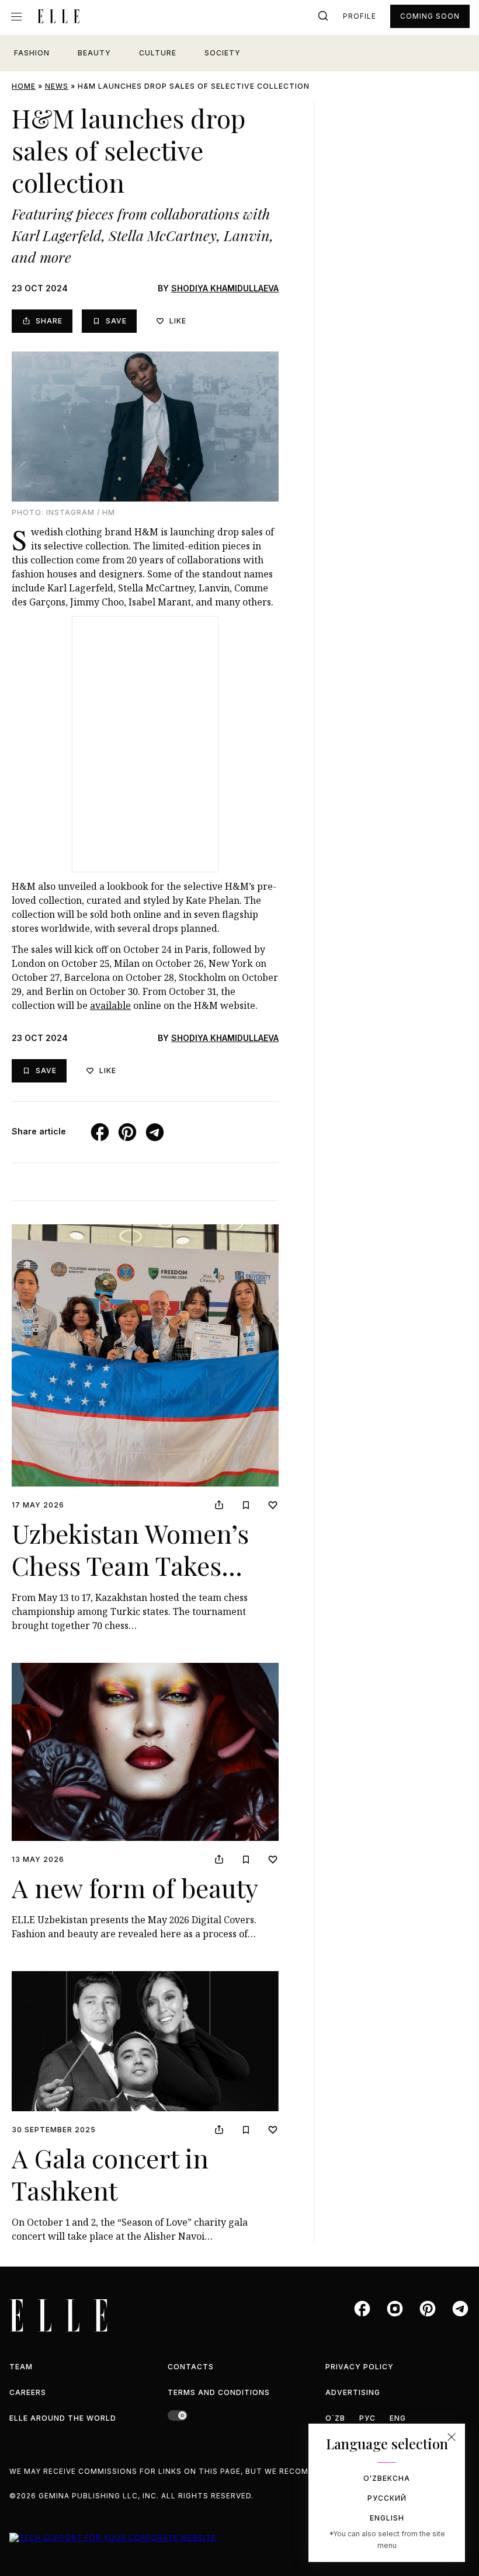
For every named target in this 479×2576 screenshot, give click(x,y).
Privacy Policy (360, 2367)
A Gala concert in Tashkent (110, 2174)
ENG (398, 2418)
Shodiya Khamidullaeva (225, 288)
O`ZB (335, 2418)
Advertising (353, 2392)
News (57, 86)
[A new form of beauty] (145, 1752)
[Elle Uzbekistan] (58, 16)
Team (21, 2367)
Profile (360, 16)
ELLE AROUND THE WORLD (63, 2418)
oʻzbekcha (387, 2478)
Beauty (94, 53)
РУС (367, 2418)
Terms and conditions (219, 2392)
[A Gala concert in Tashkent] (145, 2041)
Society (223, 53)
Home (24, 86)
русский (387, 2498)
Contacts (191, 2367)
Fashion (32, 53)
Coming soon (430, 16)
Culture (158, 53)
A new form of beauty (135, 1887)
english (387, 2518)
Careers (28, 2392)
